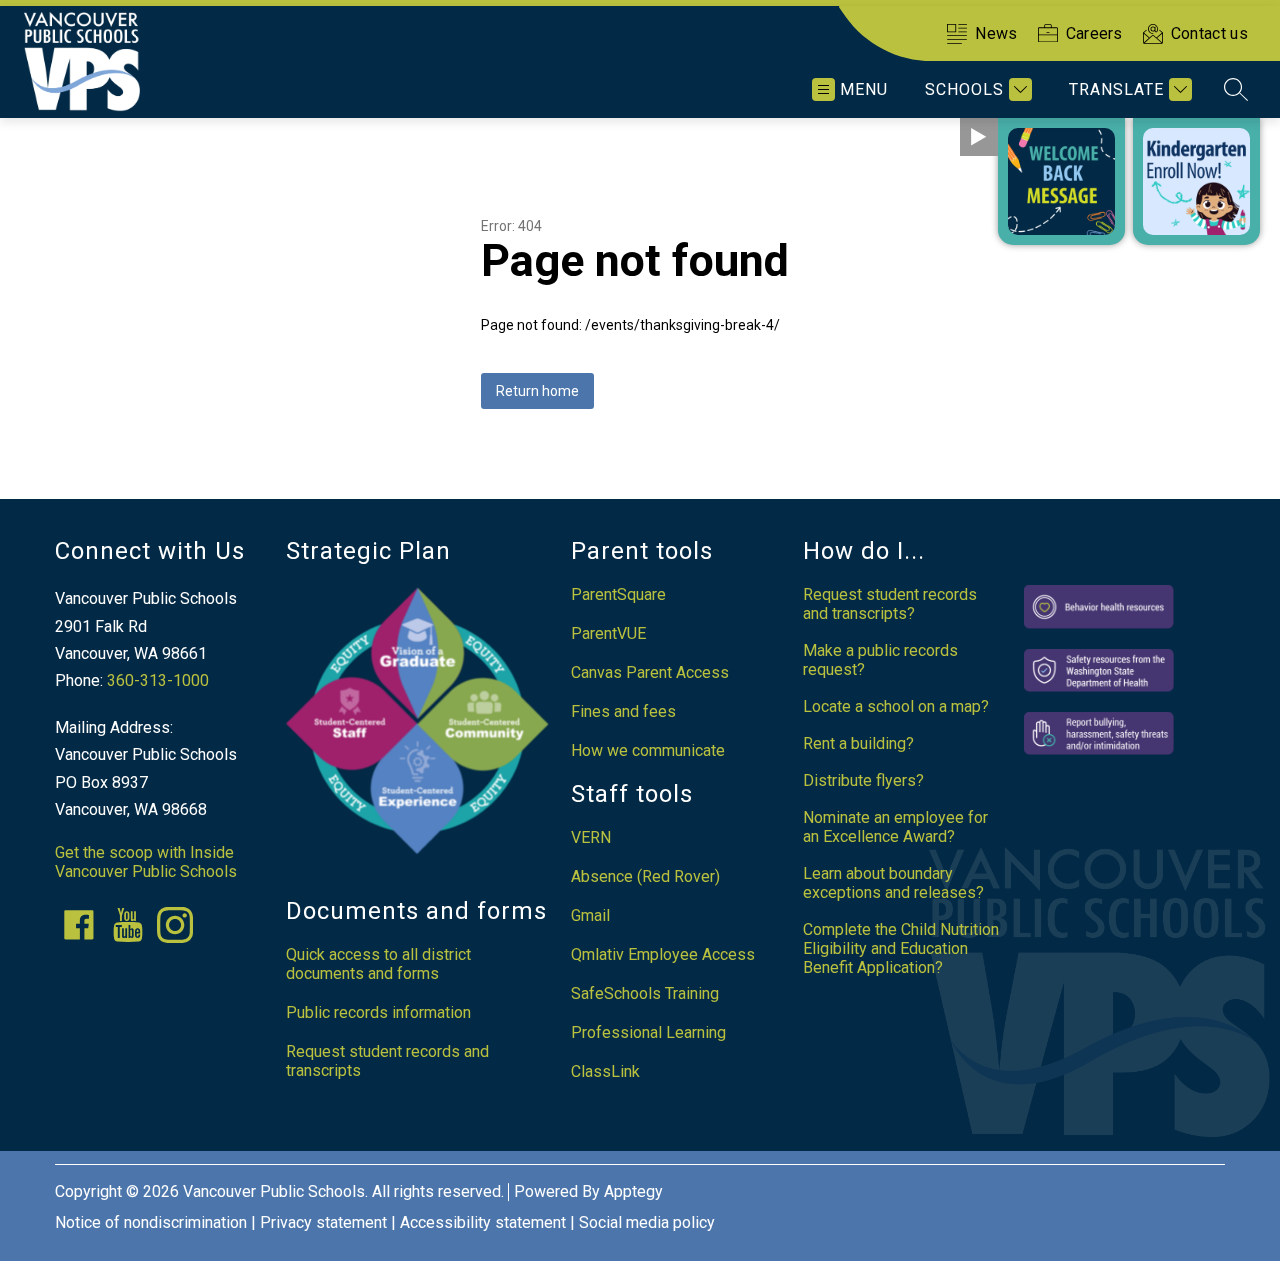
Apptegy (633, 1191)
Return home (537, 391)
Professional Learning (648, 1032)
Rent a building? (858, 743)
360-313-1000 (158, 680)
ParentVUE (608, 633)
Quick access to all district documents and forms (378, 964)
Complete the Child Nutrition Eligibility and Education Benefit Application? (901, 948)
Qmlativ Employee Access (663, 954)
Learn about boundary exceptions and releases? (893, 883)
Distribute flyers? (863, 780)
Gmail (590, 915)
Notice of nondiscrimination (151, 1222)
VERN (591, 837)
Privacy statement (323, 1222)
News (996, 33)
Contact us (1209, 33)
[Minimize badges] (979, 137)
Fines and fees (623, 711)
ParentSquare (618, 594)
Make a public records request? (880, 660)
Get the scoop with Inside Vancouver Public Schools (146, 862)
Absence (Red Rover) (645, 876)
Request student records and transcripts (387, 1061)
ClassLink (605, 1071)
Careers (1094, 33)
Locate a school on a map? (896, 706)
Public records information (378, 1012)
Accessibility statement (483, 1222)
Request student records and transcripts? (890, 604)
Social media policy (647, 1222)
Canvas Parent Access (650, 672)
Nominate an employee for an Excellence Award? (895, 827)
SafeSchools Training (645, 993)
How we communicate (648, 750)
